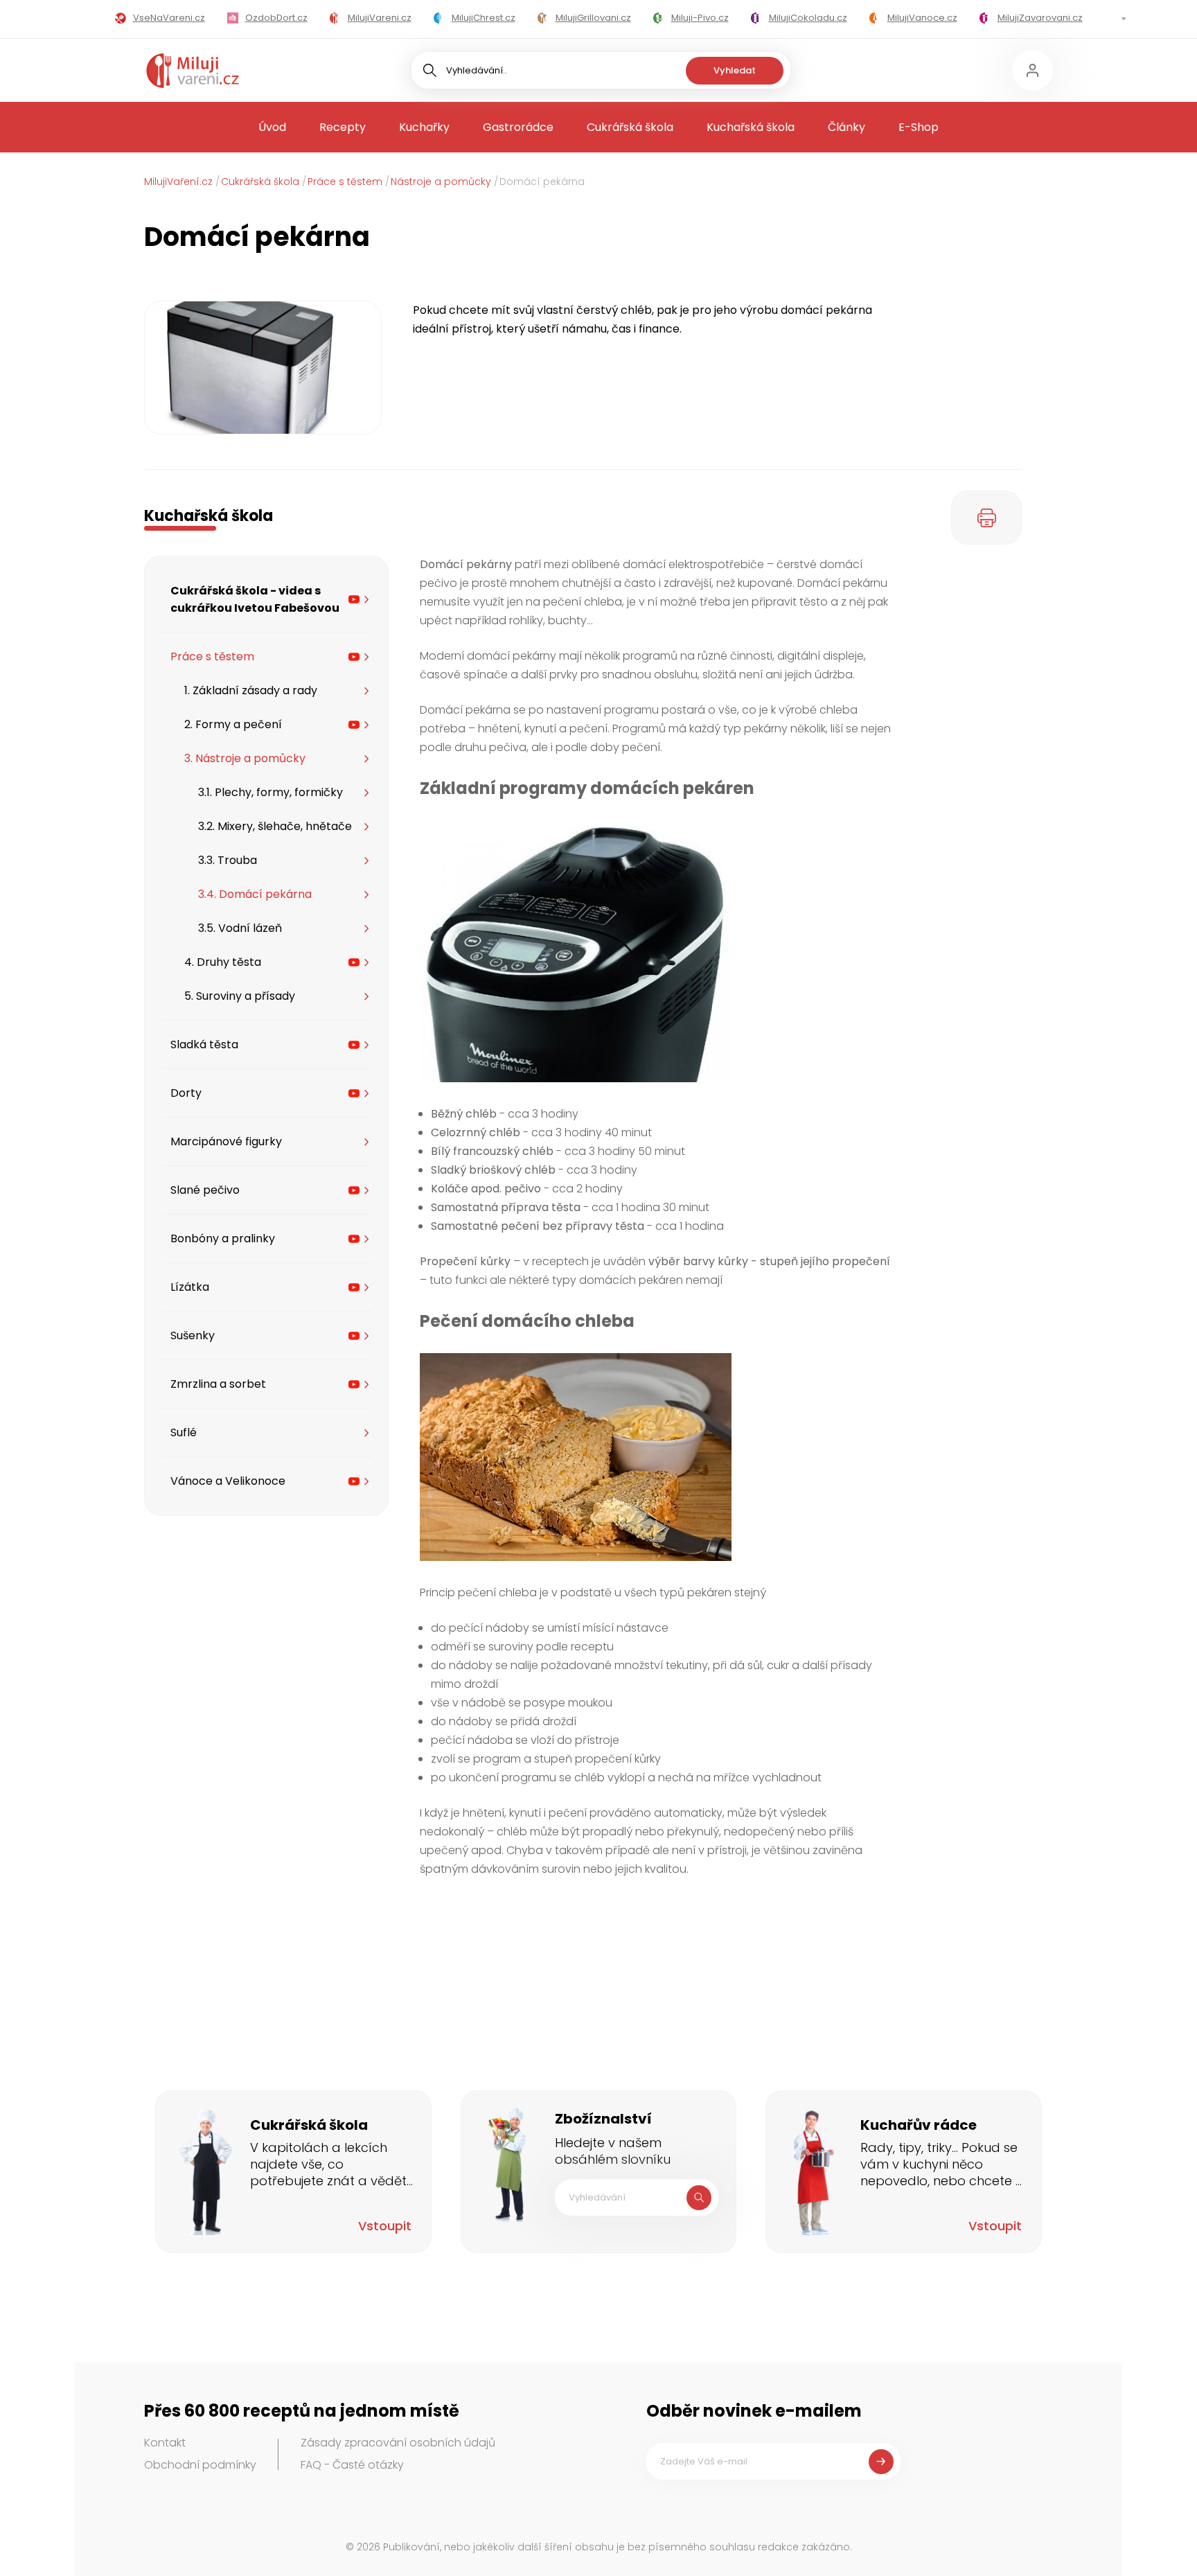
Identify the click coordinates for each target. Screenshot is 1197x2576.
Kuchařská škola (751, 127)
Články (846, 127)
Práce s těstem (345, 182)
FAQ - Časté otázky (352, 2465)
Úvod (272, 127)
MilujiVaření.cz (178, 182)
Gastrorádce (518, 127)
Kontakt (165, 2443)
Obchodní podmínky (200, 2465)
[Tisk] (986, 518)
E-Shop (919, 127)
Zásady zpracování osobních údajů (398, 2443)
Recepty (343, 127)
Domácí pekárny (466, 564)
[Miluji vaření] (193, 71)
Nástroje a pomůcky (441, 182)
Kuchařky (424, 127)
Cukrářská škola (630, 127)
